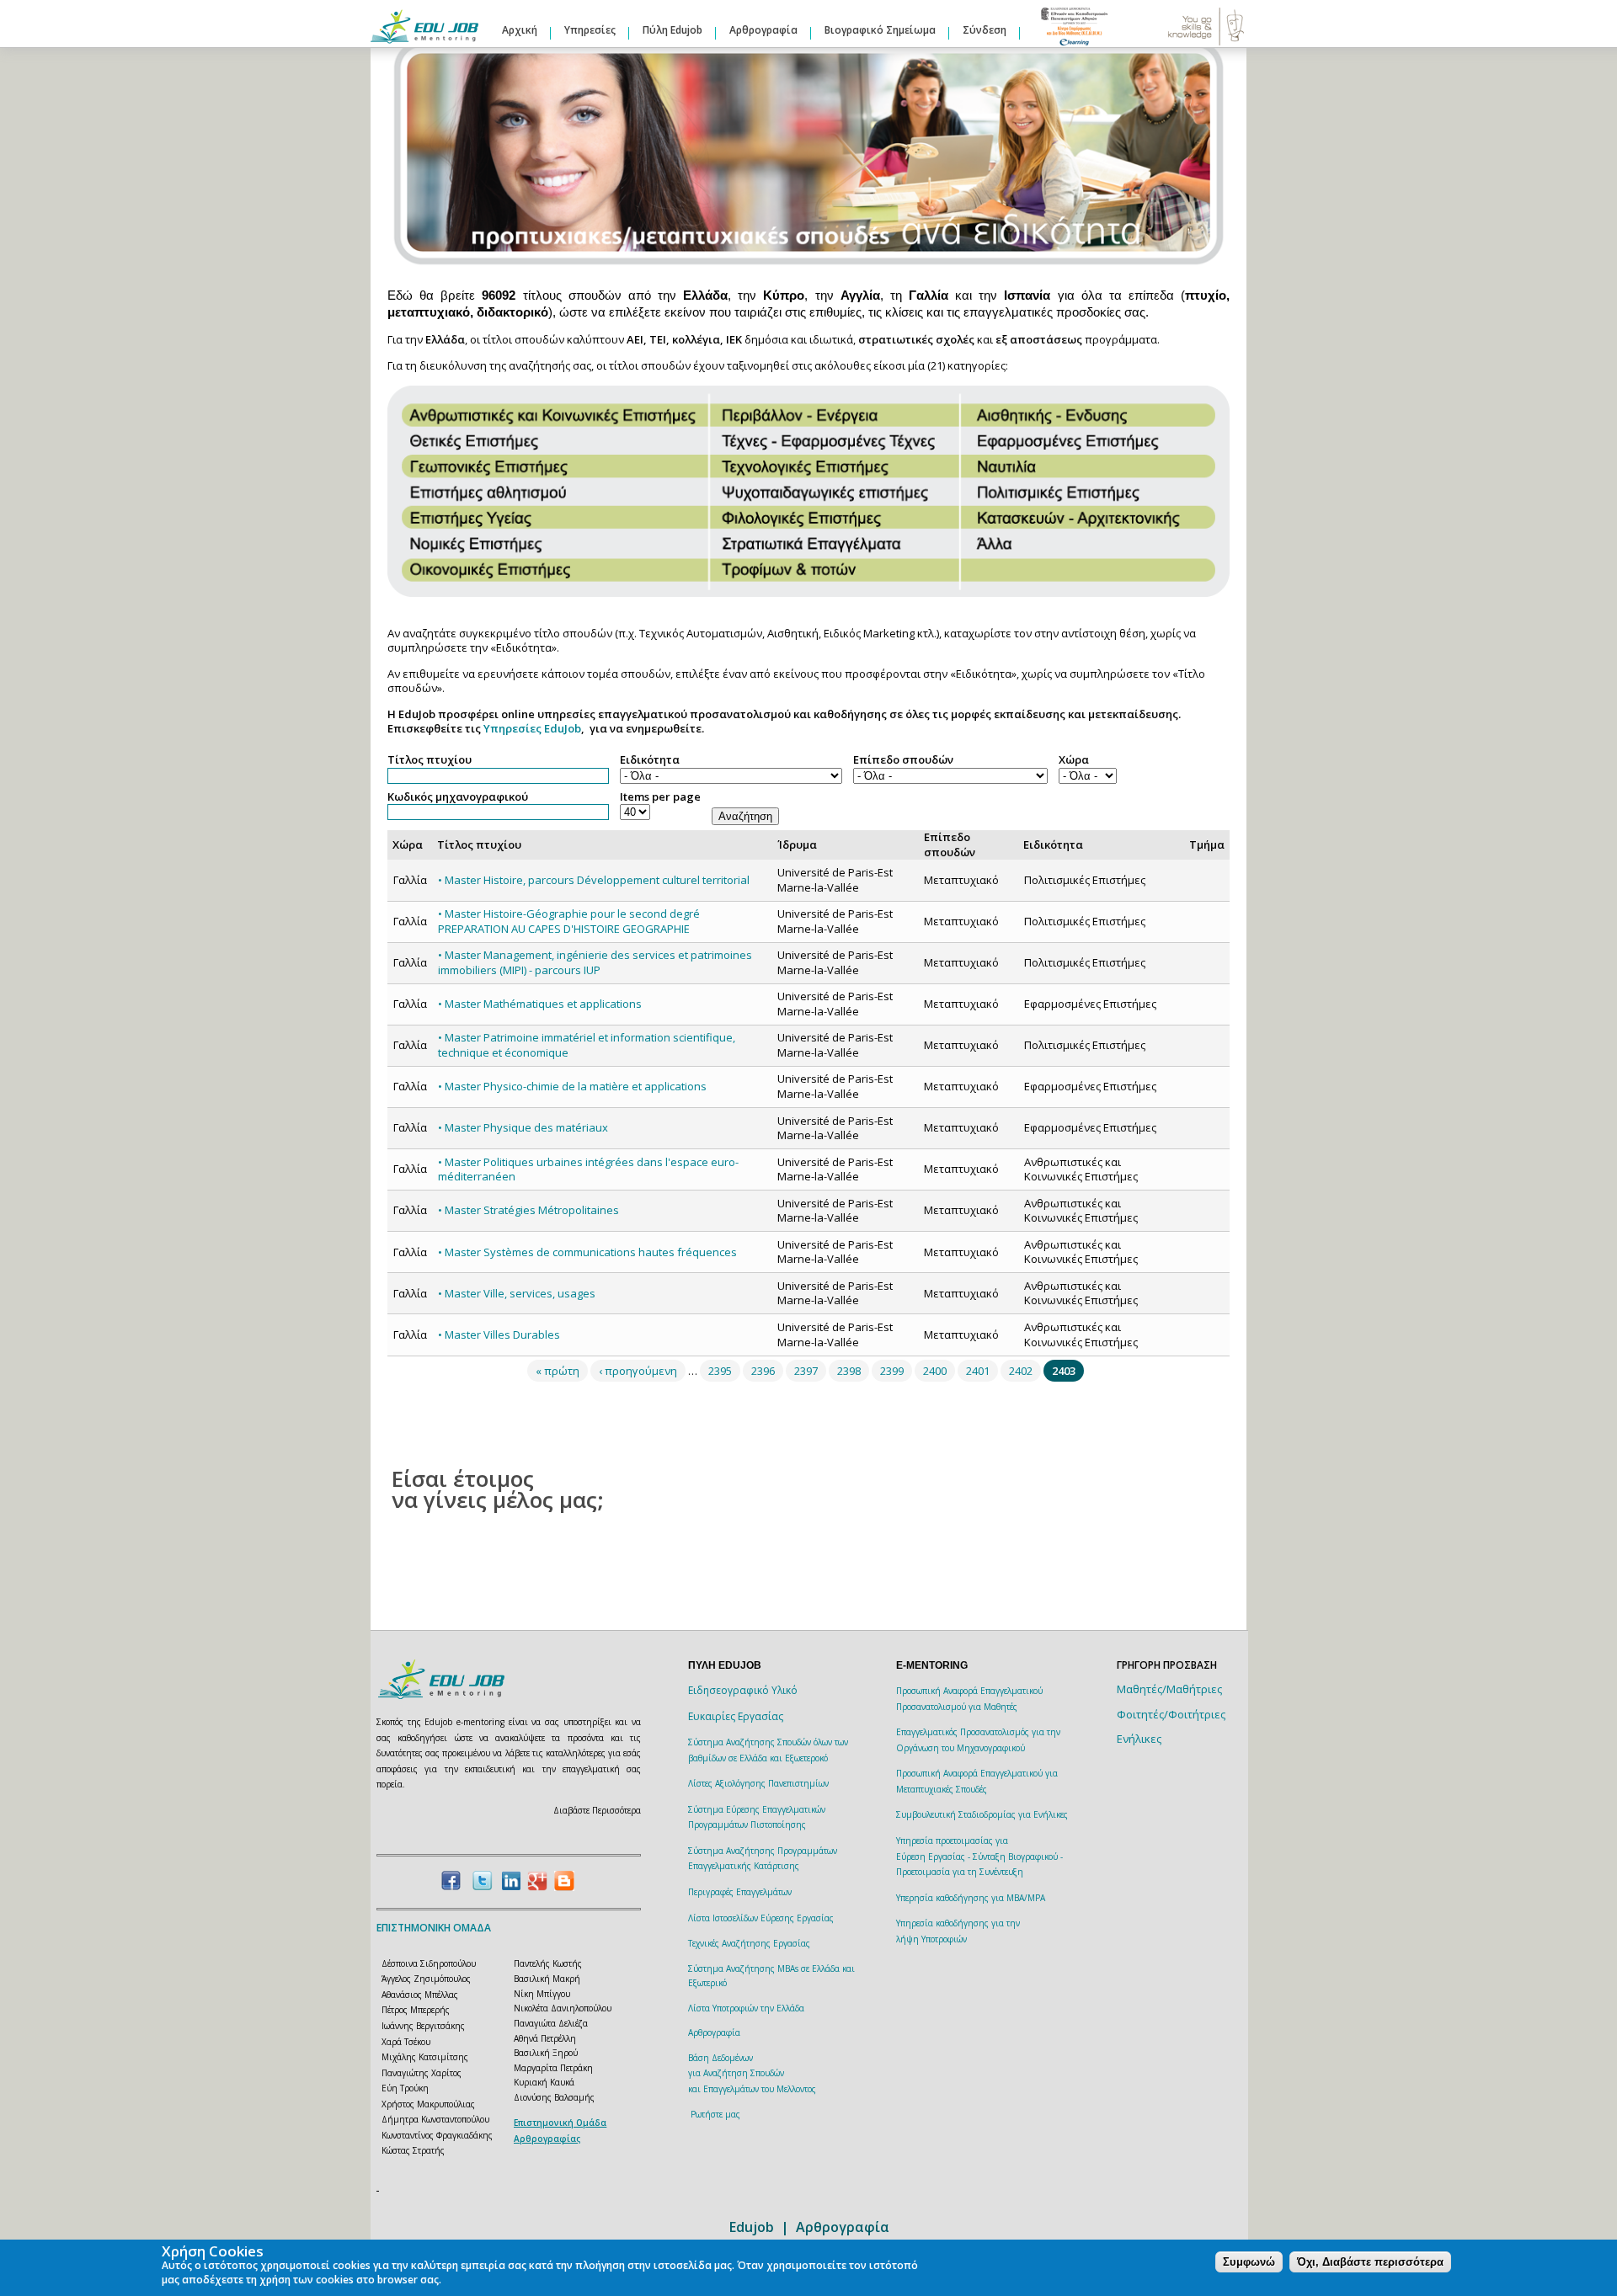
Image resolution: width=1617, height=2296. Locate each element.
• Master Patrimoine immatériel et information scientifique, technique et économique (587, 1045)
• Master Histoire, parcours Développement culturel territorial (594, 880)
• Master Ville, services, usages (517, 1293)
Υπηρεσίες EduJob (532, 728)
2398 (849, 1371)
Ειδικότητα (650, 760)
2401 (978, 1371)
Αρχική (520, 30)
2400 (935, 1371)
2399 (892, 1371)
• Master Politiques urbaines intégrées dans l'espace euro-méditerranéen (588, 1169)
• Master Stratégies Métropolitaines (528, 1210)
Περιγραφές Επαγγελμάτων (740, 1892)
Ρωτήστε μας (715, 2114)
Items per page (660, 797)
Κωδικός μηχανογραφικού (458, 797)
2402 (1021, 1371)
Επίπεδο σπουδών (903, 760)
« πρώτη (558, 1371)
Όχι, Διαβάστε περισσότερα (1370, 2262)
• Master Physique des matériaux (523, 1127)
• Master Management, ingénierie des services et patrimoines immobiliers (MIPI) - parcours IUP (595, 962)
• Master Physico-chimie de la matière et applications (572, 1086)
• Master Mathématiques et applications (540, 1004)
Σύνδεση (985, 30)
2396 (763, 1371)
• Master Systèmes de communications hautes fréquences (587, 1252)
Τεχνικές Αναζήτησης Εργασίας (749, 1943)
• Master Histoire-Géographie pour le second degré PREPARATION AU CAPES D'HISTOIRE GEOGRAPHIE (569, 921)
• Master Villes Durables (499, 1334)
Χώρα (1074, 760)
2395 (720, 1371)
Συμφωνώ (1249, 2262)
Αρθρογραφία (763, 30)
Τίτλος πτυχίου (430, 760)
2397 (806, 1371)
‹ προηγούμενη (638, 1371)
